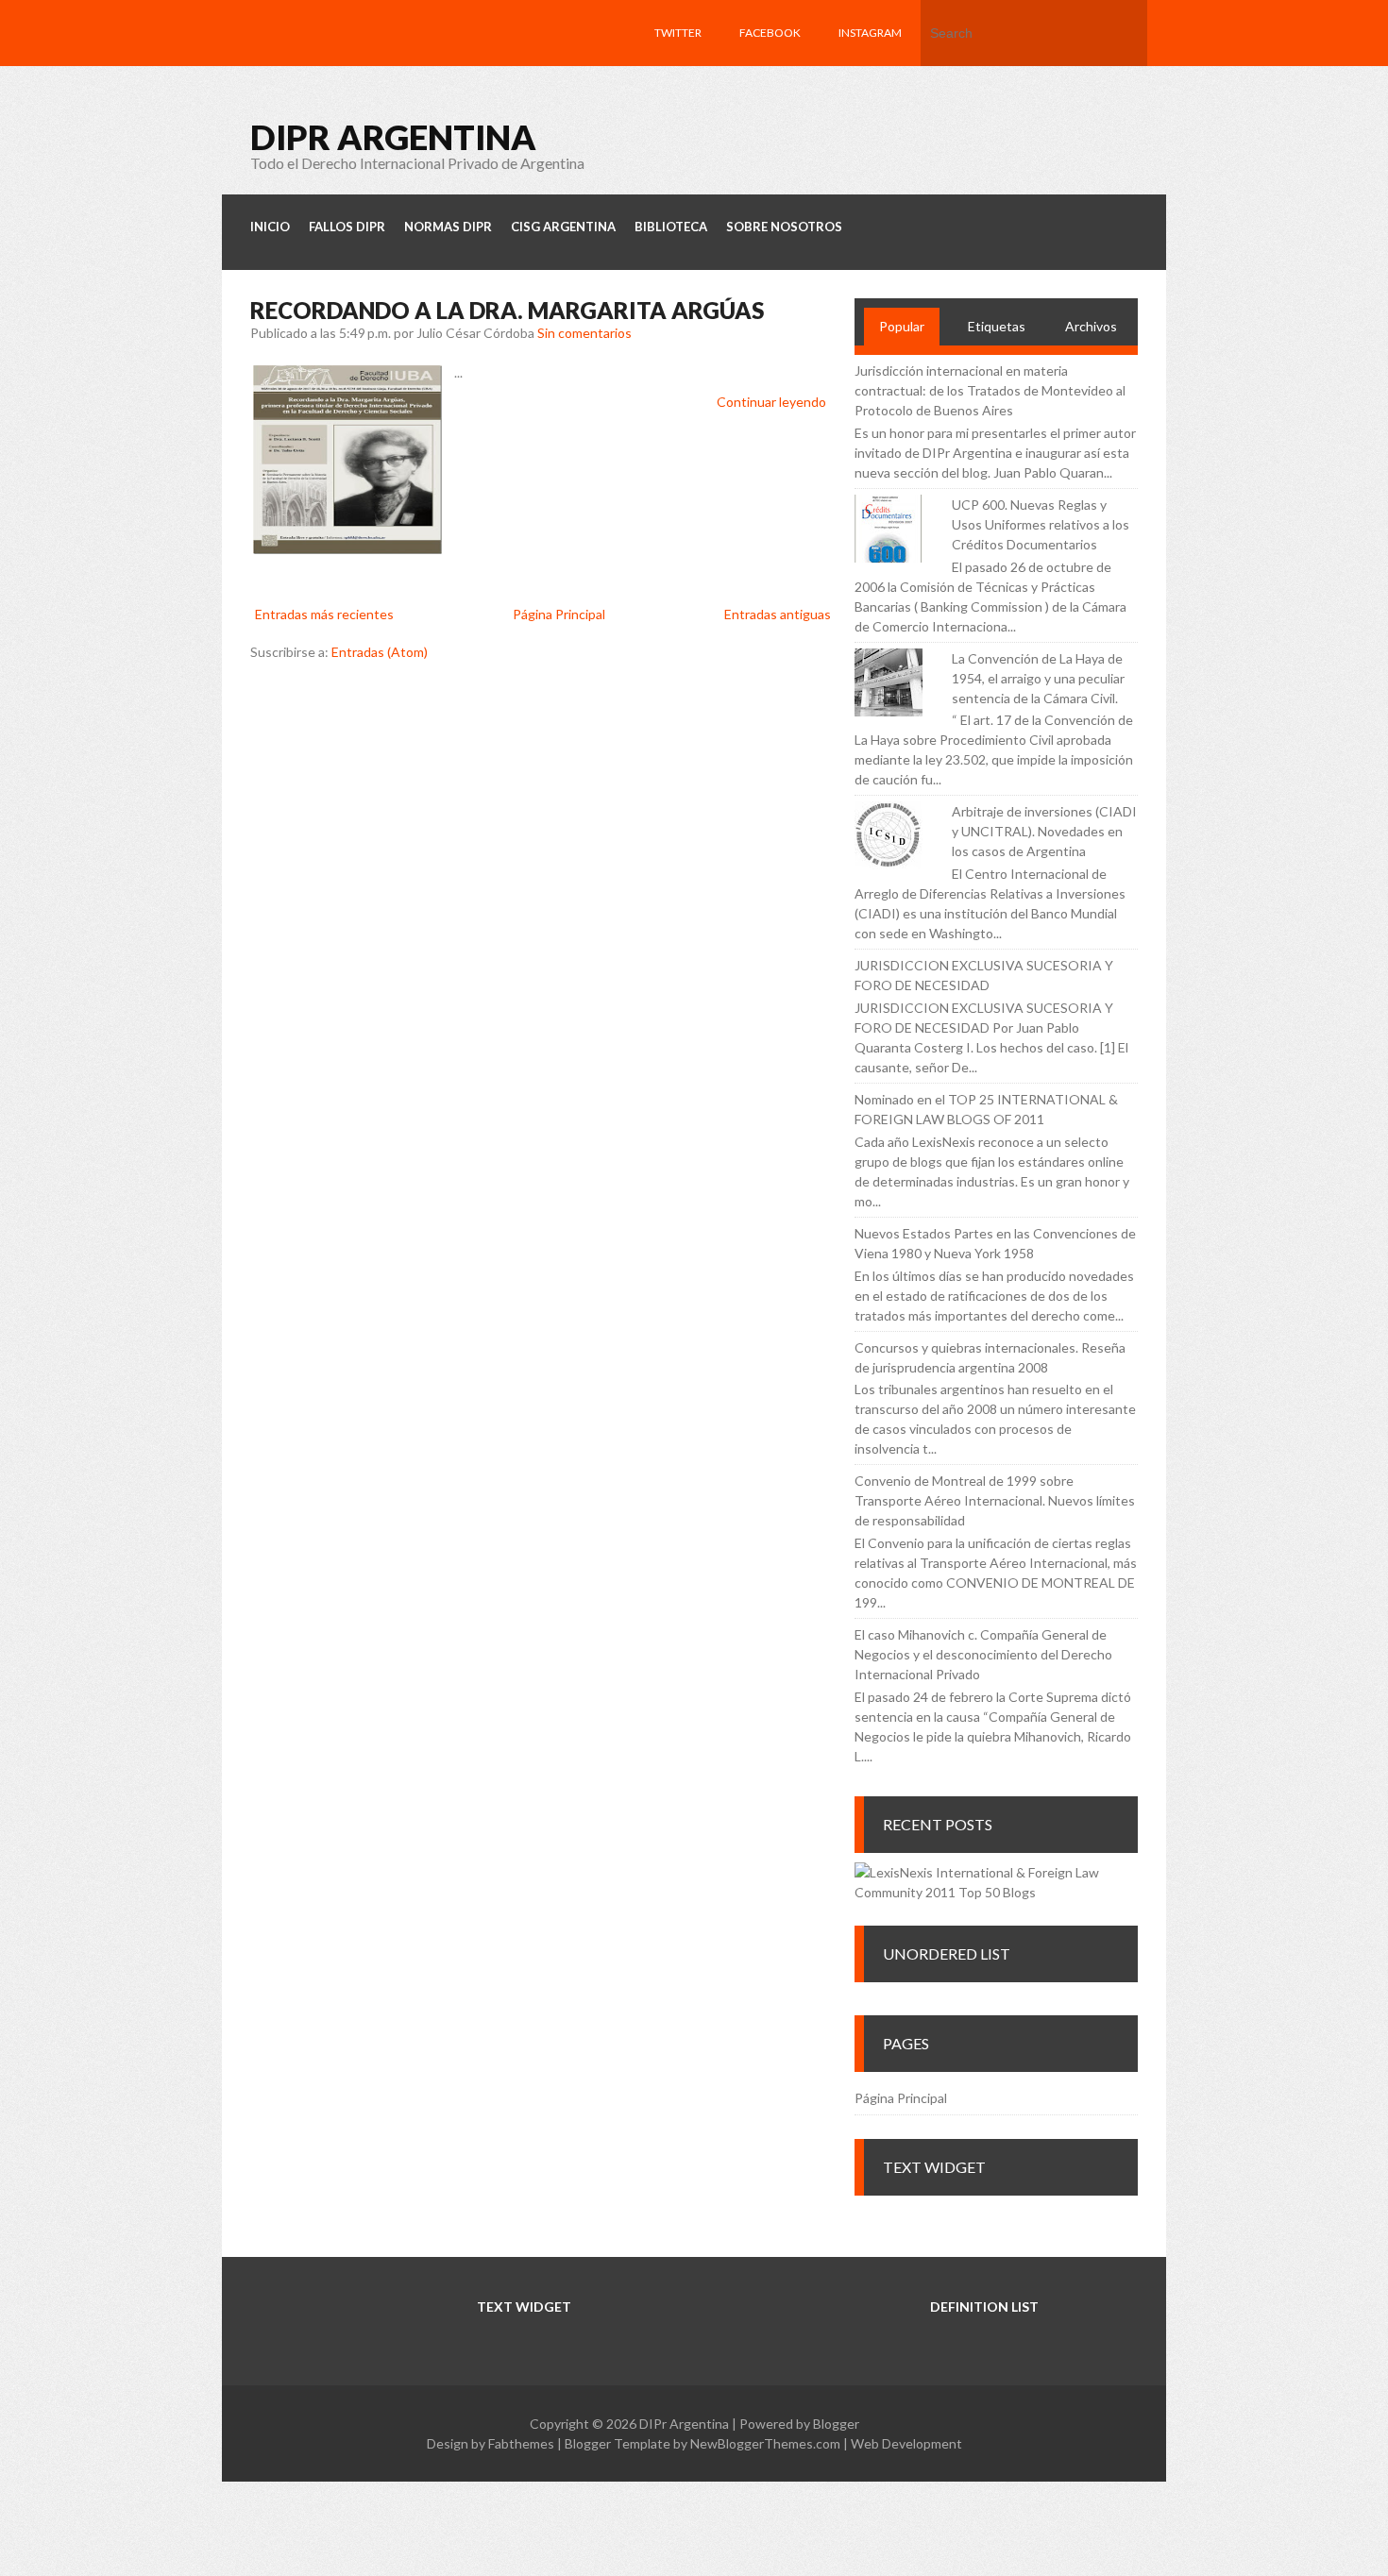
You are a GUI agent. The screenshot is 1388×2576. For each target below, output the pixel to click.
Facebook (770, 33)
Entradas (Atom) (380, 652)
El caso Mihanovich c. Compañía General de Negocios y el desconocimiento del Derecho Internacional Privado (983, 1654)
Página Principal (559, 614)
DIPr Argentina (393, 137)
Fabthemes (521, 2443)
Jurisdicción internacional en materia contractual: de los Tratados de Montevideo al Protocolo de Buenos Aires (990, 390)
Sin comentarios (584, 333)
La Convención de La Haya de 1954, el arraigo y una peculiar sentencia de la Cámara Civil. (1038, 678)
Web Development (906, 2443)
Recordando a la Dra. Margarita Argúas (507, 310)
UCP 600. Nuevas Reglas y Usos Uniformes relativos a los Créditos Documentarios (1041, 524)
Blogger (836, 2424)
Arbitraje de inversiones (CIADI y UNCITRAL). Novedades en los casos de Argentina (1044, 831)
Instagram (870, 33)
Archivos (1091, 326)
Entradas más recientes (324, 614)
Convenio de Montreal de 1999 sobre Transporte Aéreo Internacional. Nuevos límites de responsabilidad (995, 1500)
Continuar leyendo (771, 402)
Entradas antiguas (778, 614)
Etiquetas (997, 326)
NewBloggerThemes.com (765, 2443)
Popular (902, 326)
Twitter (678, 33)
